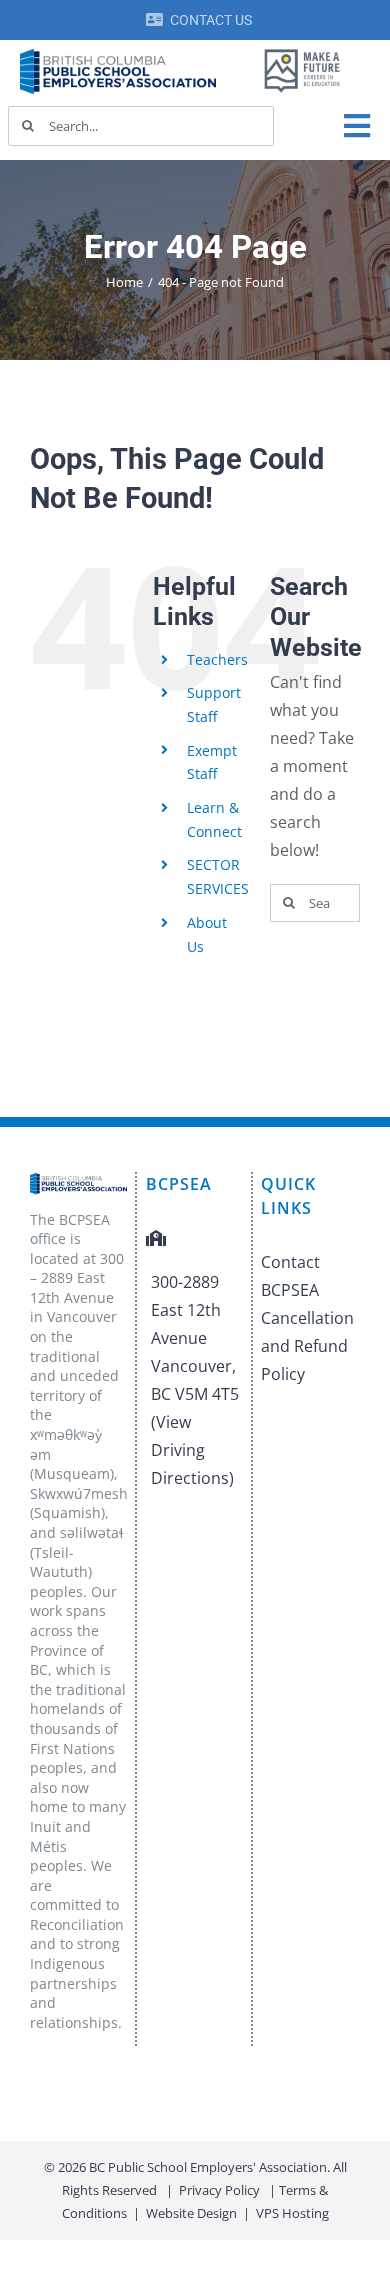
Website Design (191, 2213)
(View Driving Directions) (192, 1450)
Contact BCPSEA (290, 1276)
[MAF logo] (302, 52)
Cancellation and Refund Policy (307, 1346)
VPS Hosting (292, 2213)
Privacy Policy (219, 2190)
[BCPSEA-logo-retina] (118, 56)
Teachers (217, 659)
